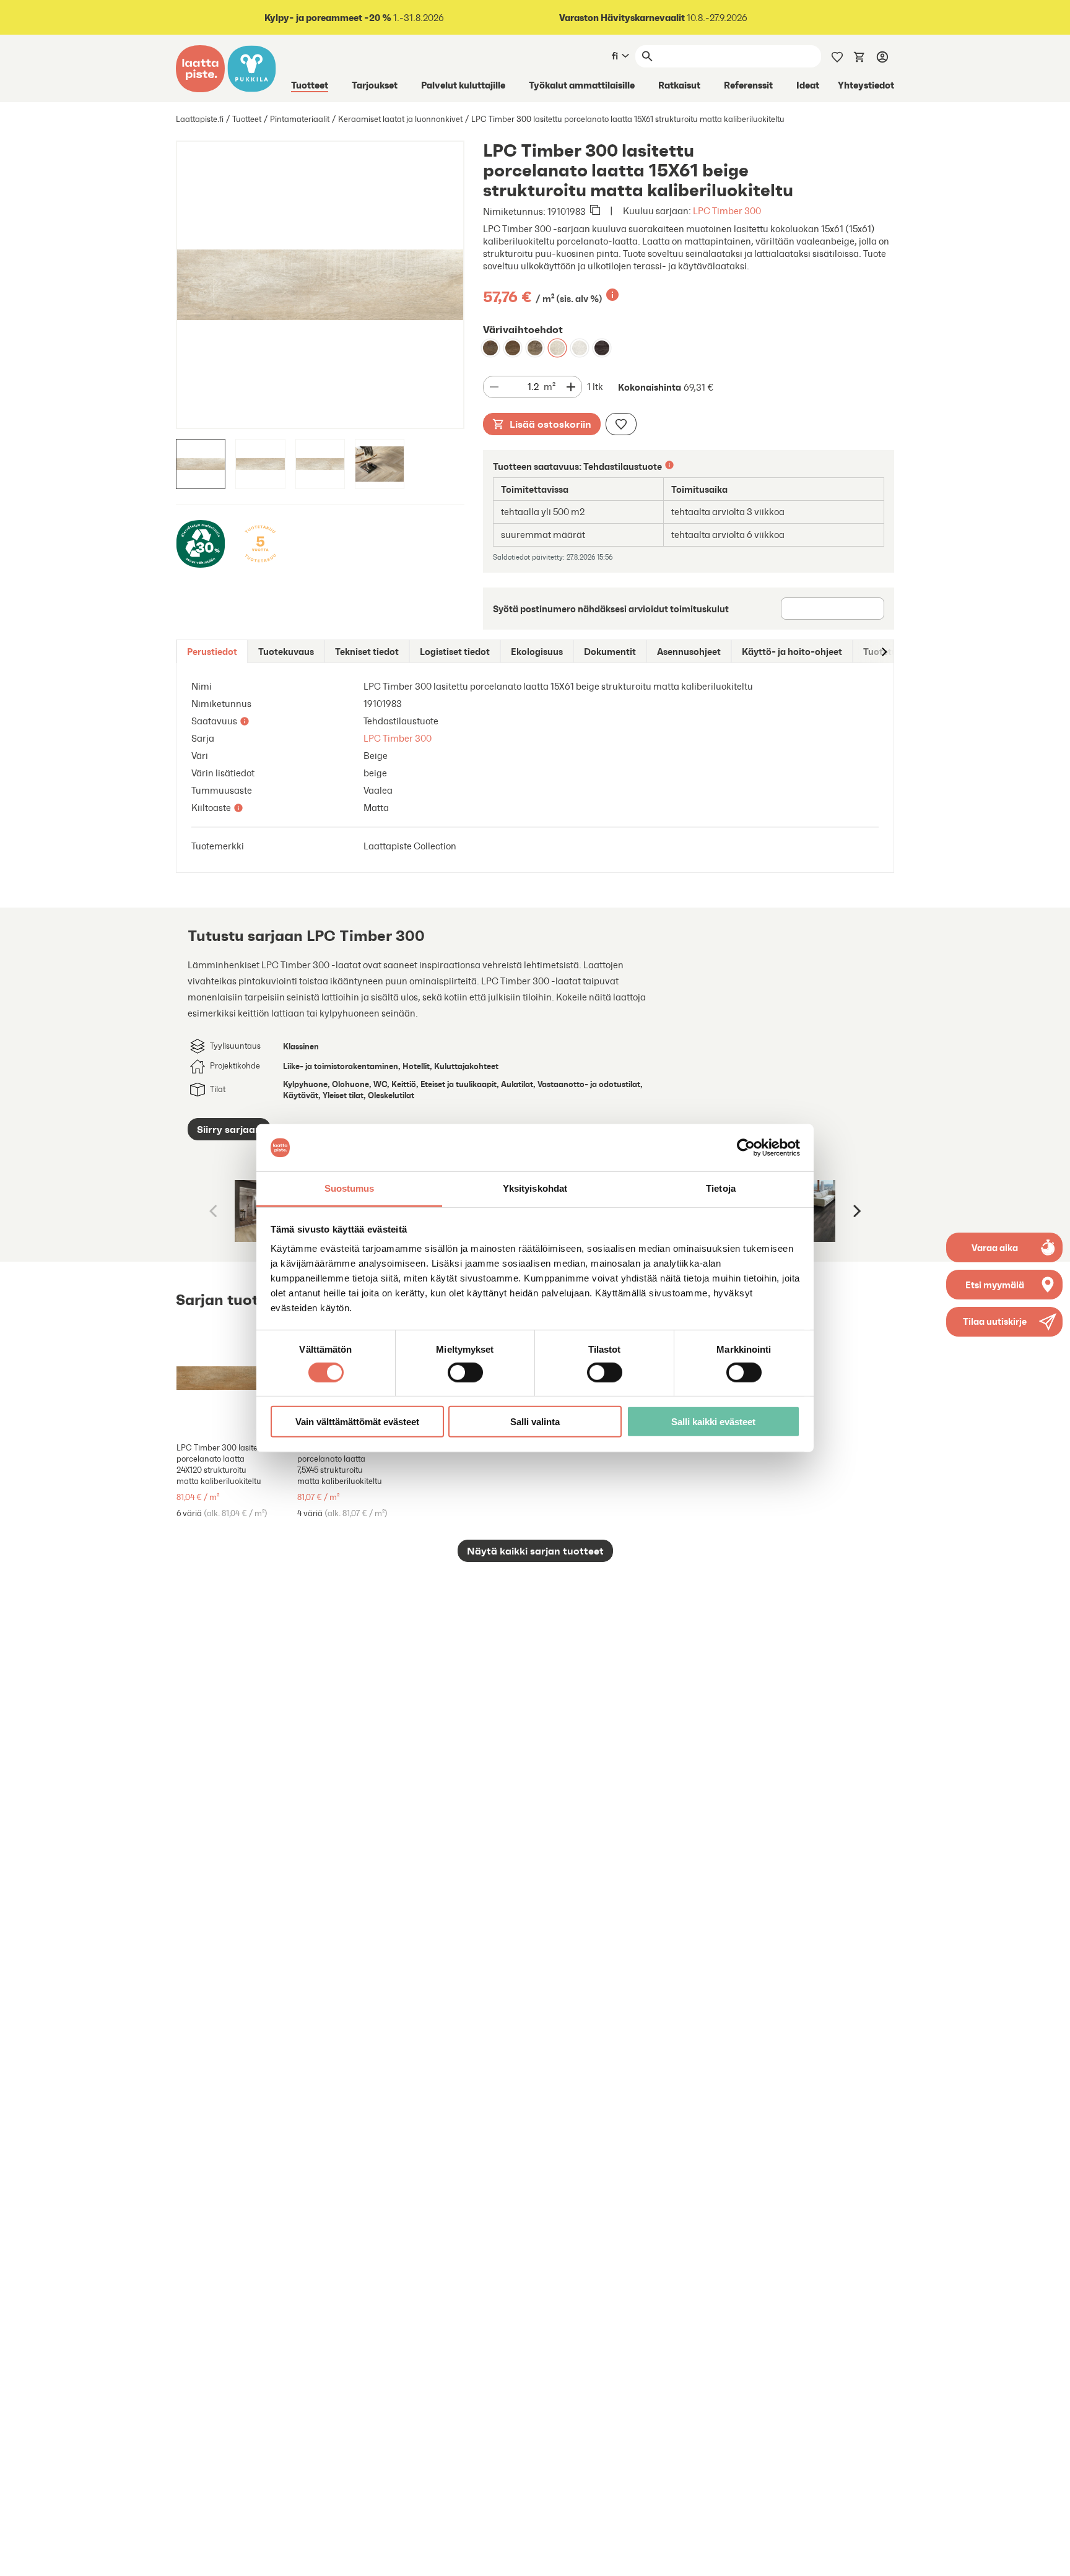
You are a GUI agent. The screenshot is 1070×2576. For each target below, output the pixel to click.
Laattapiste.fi (200, 119)
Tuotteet (310, 85)
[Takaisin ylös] (1051, 2557)
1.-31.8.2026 (354, 18)
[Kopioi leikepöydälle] (595, 211)
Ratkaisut (679, 85)
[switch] (465, 1372)
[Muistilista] (837, 56)
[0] (859, 56)
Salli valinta (535, 1422)
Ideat (808, 85)
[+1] (233, 1378)
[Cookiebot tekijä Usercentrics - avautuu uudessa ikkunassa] (746, 1148)
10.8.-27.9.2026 (653, 18)
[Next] (856, 1211)
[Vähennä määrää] (494, 387)
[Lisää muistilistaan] (621, 424)
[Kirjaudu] (882, 56)
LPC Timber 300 (727, 211)
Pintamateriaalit (300, 119)
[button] (1004, 1322)
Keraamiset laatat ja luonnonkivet (400, 119)
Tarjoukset (375, 85)
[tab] (212, 652)
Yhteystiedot (866, 85)
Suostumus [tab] (350, 1188)
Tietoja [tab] (721, 1188)
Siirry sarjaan (229, 1129)
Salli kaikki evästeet (713, 1422)
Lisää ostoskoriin (550, 424)
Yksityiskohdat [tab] (535, 1188)
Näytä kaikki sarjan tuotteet (535, 1551)
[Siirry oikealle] (884, 652)
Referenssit (748, 85)
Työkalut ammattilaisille (582, 85)
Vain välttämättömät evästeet (357, 1422)
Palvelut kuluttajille (463, 85)
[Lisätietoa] (612, 295)
